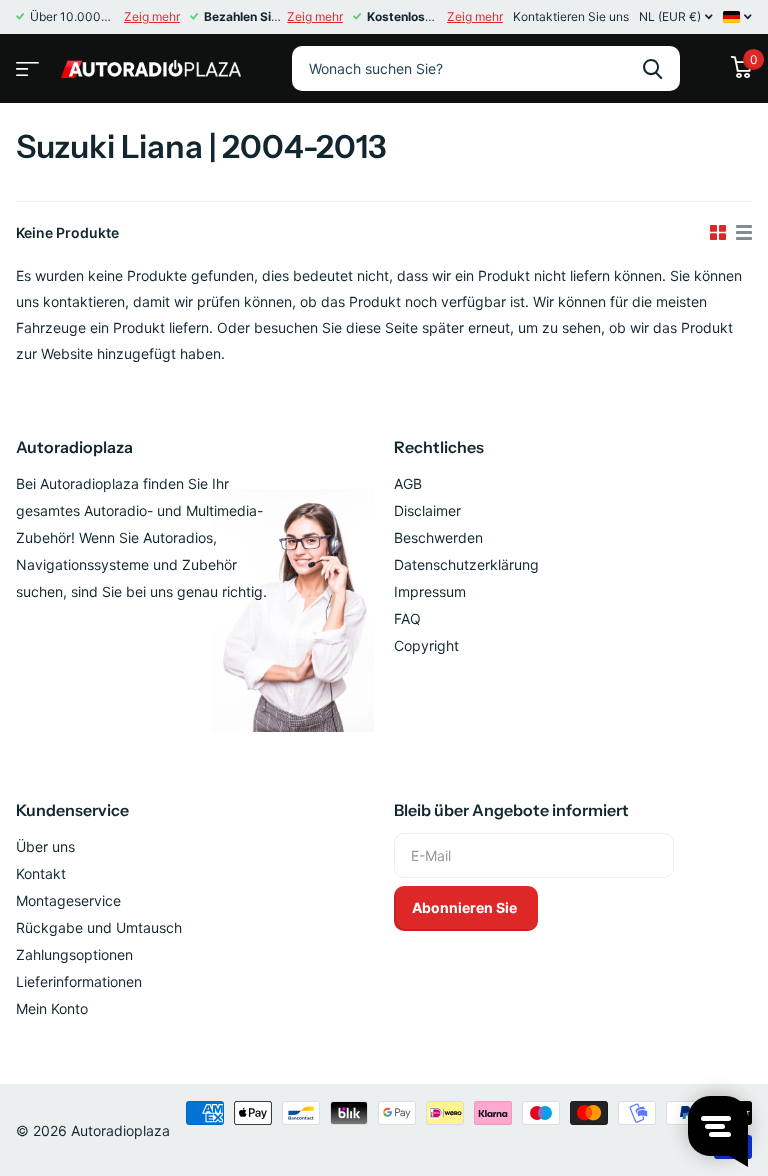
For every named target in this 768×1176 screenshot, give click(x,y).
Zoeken (652, 68)
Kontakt (41, 873)
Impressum (430, 591)
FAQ (407, 618)
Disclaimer (427, 510)
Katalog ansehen (25, 62)
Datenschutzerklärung (466, 564)
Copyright (426, 645)
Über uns (45, 846)
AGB (408, 483)
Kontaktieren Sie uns (571, 16)
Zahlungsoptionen (74, 954)
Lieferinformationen (79, 981)
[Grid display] (718, 233)
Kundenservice (72, 810)
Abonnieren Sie (466, 907)
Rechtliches (439, 447)
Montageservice (68, 900)
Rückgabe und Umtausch (99, 927)
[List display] (744, 233)
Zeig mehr (152, 16)
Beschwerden (438, 537)
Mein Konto (52, 1008)
